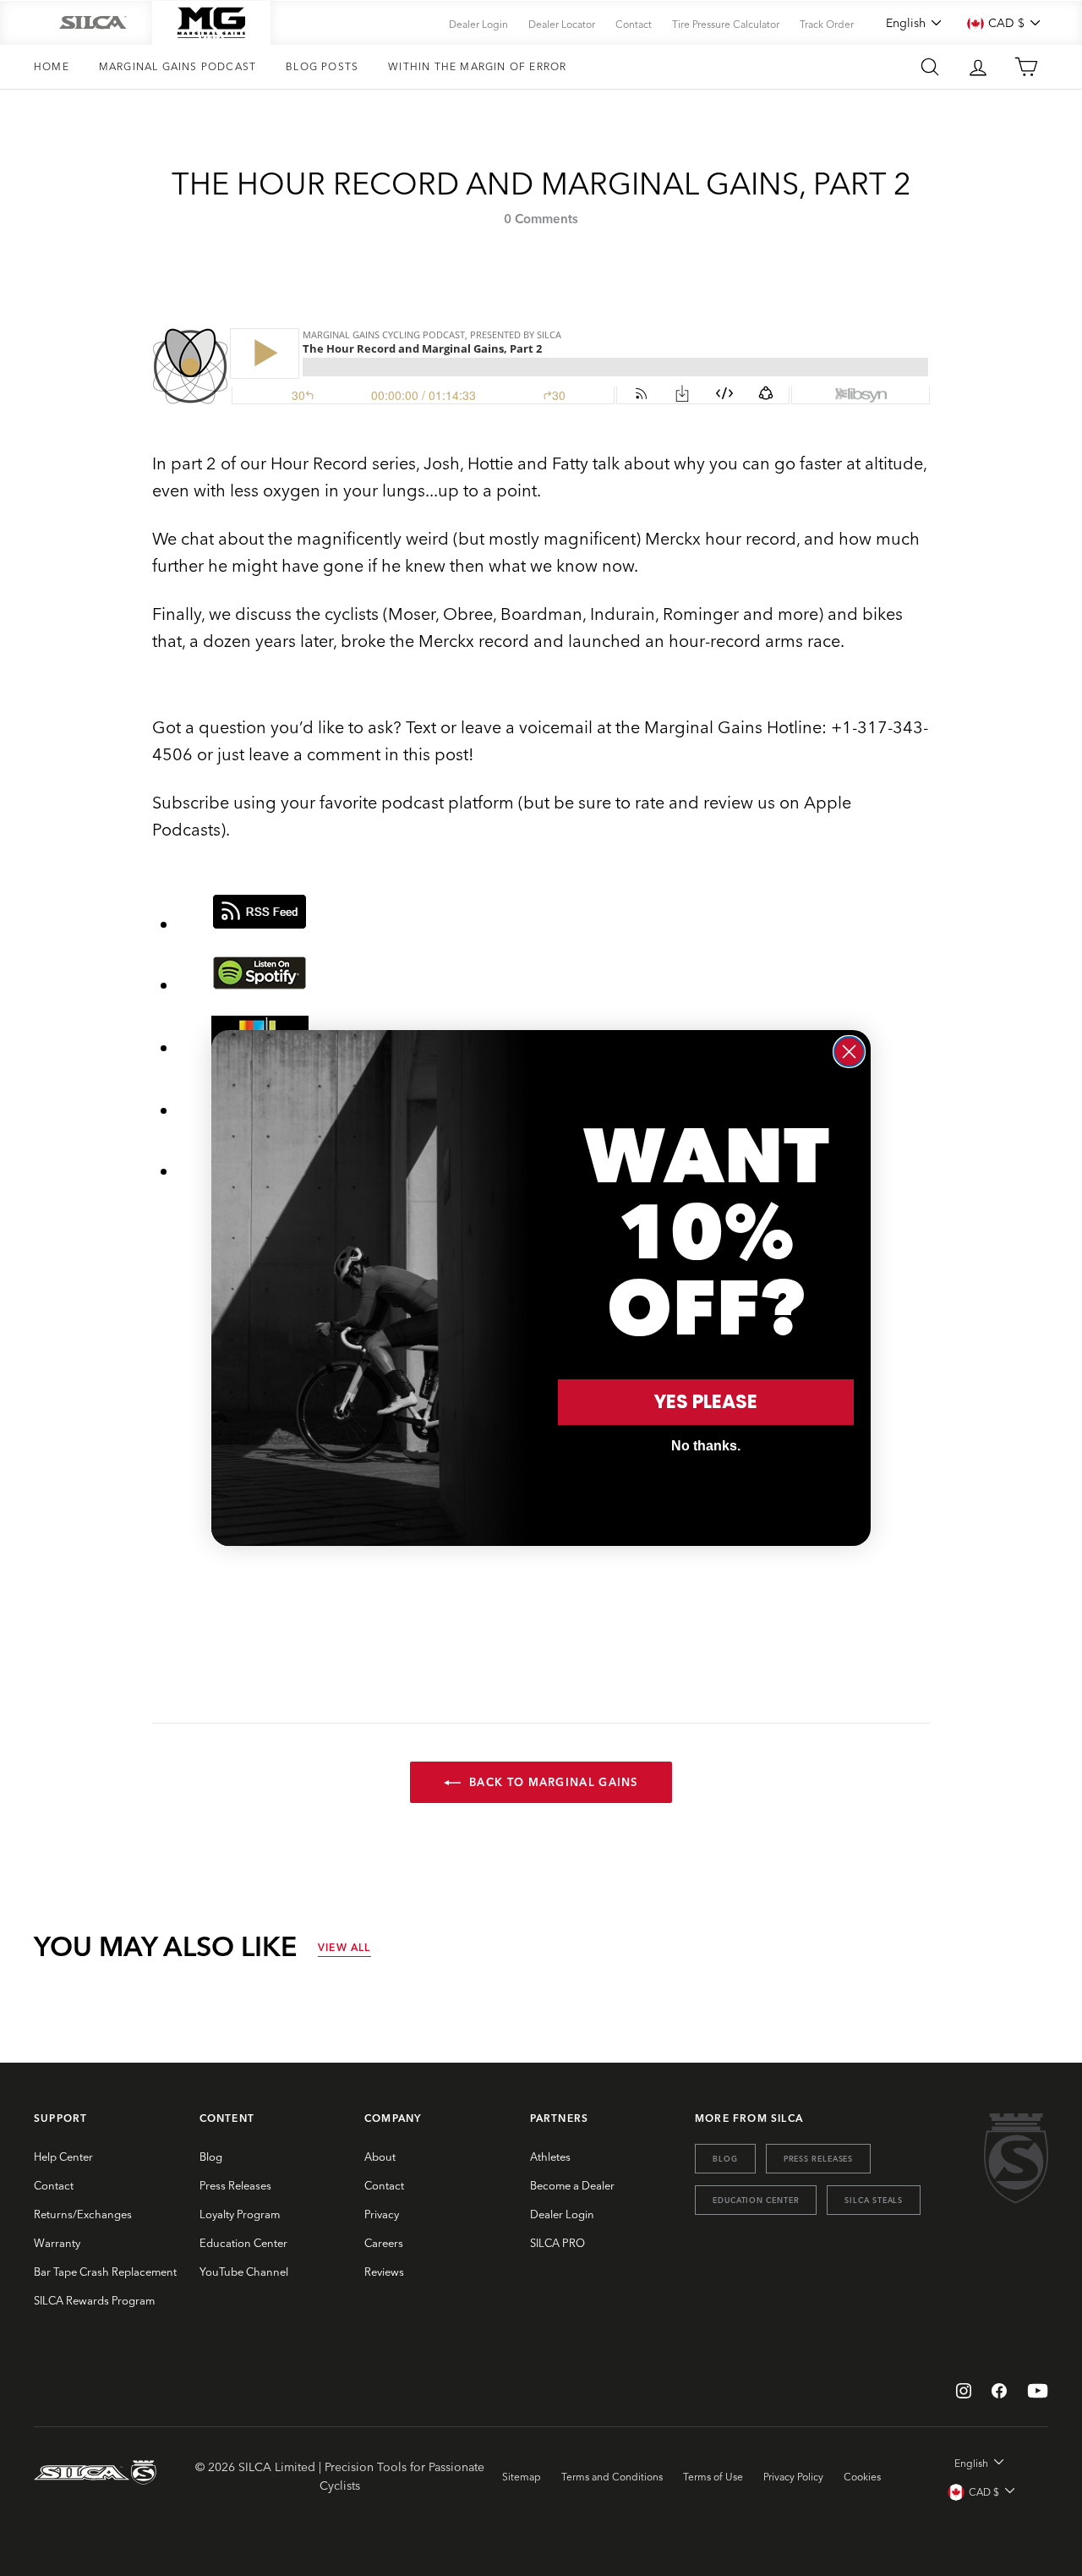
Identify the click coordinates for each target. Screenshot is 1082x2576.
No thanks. (706, 1446)
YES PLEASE (706, 1402)
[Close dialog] (849, 1052)
